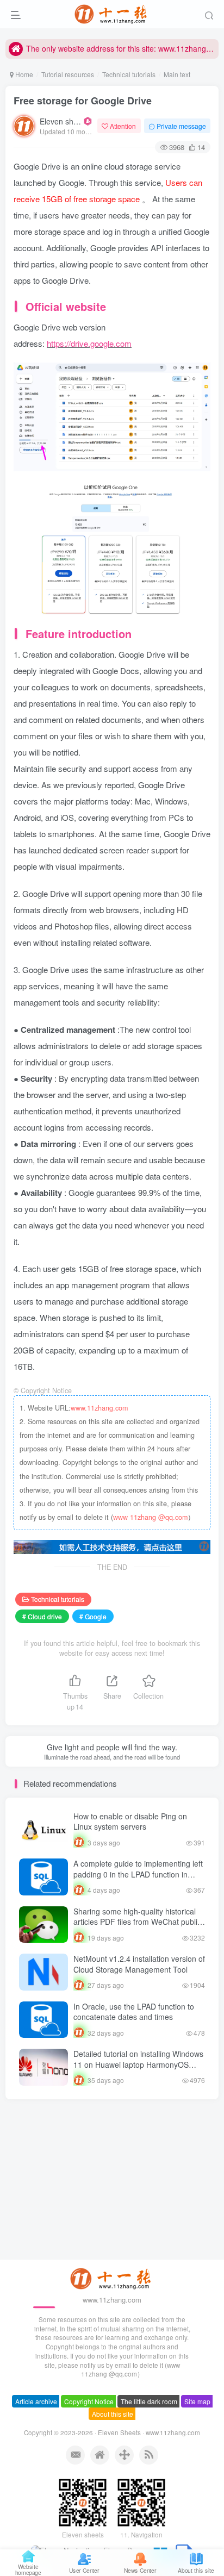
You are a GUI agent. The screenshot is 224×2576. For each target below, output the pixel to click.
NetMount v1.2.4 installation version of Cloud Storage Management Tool (139, 1964)
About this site (113, 2432)
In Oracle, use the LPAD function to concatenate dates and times (134, 2012)
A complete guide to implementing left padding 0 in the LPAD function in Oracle (138, 1874)
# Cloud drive (42, 1616)
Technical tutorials (129, 74)
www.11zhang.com (99, 1408)
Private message (181, 126)
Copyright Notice (89, 2420)
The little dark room (149, 2420)
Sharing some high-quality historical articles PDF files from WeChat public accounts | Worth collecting (137, 1922)
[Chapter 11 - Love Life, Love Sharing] (112, 2296)
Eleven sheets (61, 121)
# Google (93, 1616)
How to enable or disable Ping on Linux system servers (130, 1822)
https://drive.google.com (89, 343)
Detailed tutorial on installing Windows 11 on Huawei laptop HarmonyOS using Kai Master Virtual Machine (138, 2064)
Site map (197, 2420)
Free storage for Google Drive (83, 101)
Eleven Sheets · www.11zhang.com (149, 2451)
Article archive (36, 2420)
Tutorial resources (68, 74)
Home (23, 74)
